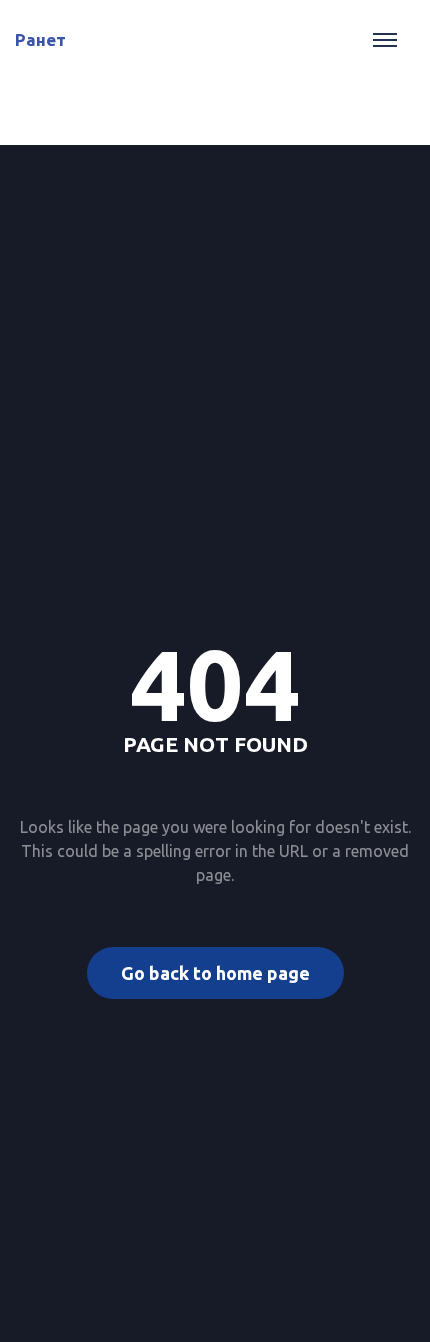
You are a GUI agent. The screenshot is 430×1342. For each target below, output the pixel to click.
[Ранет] (16, 1)
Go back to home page (215, 973)
